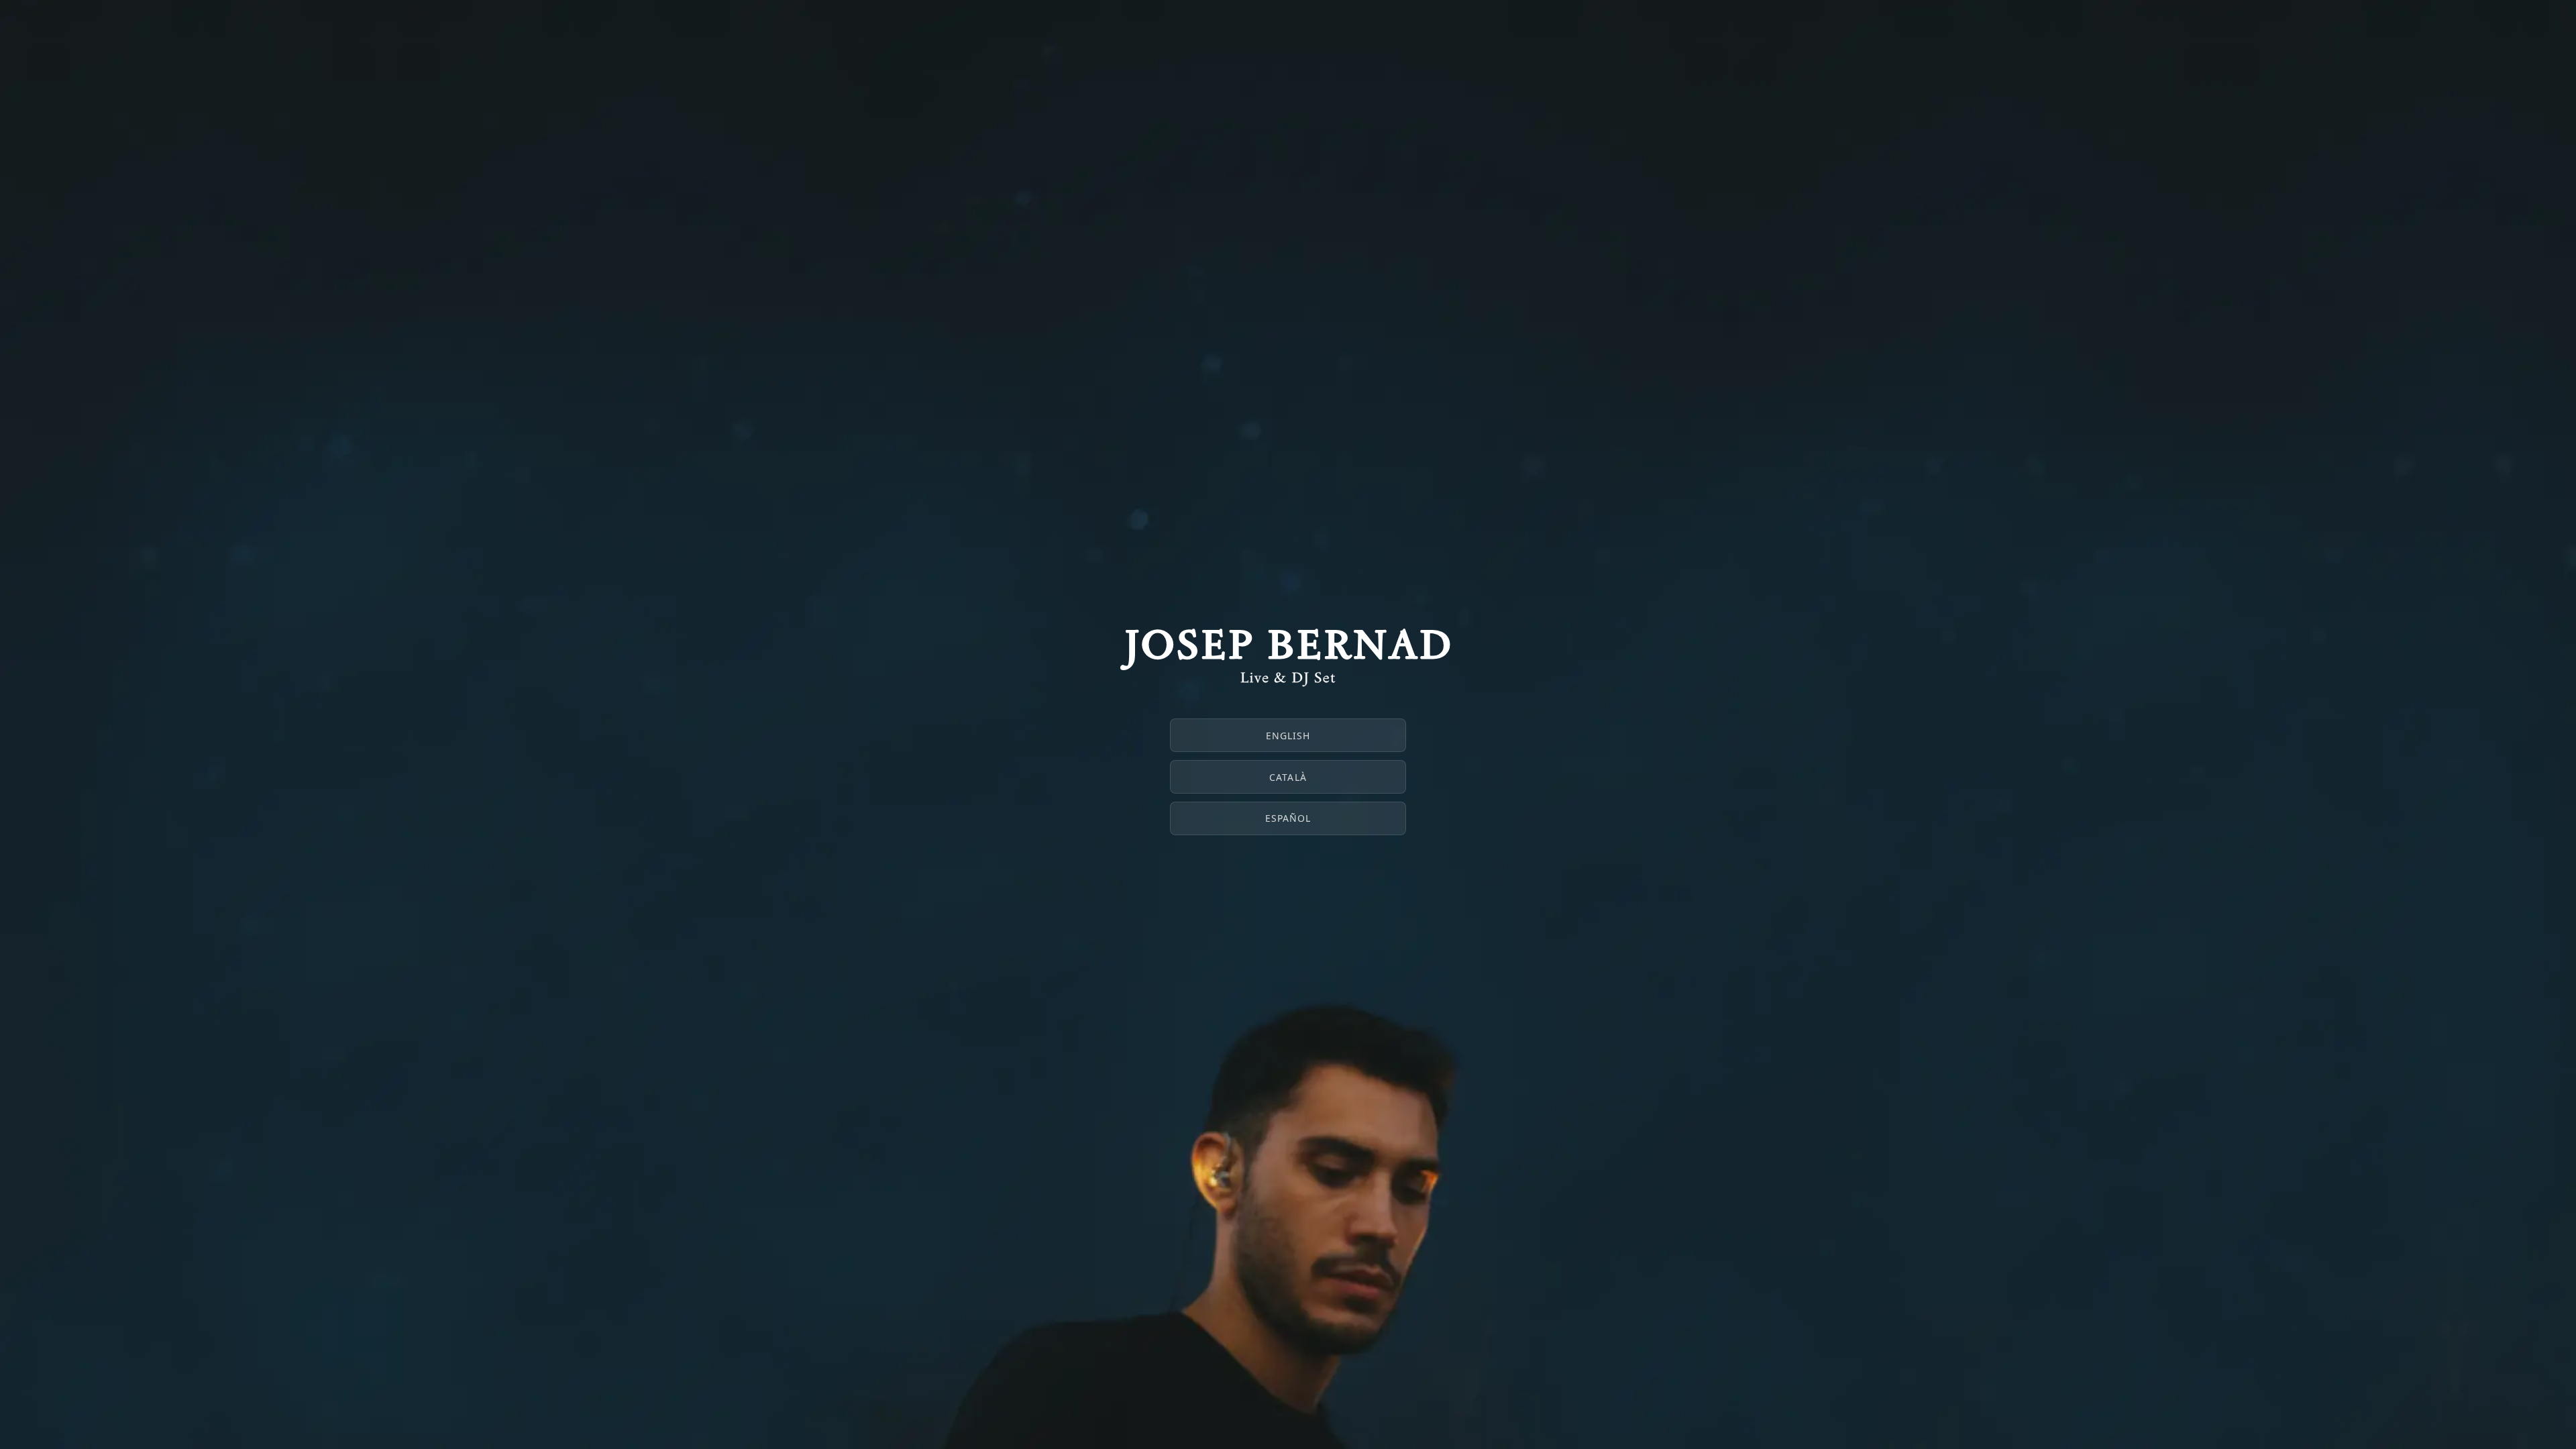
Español (1288, 818)
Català (1288, 777)
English (1288, 736)
